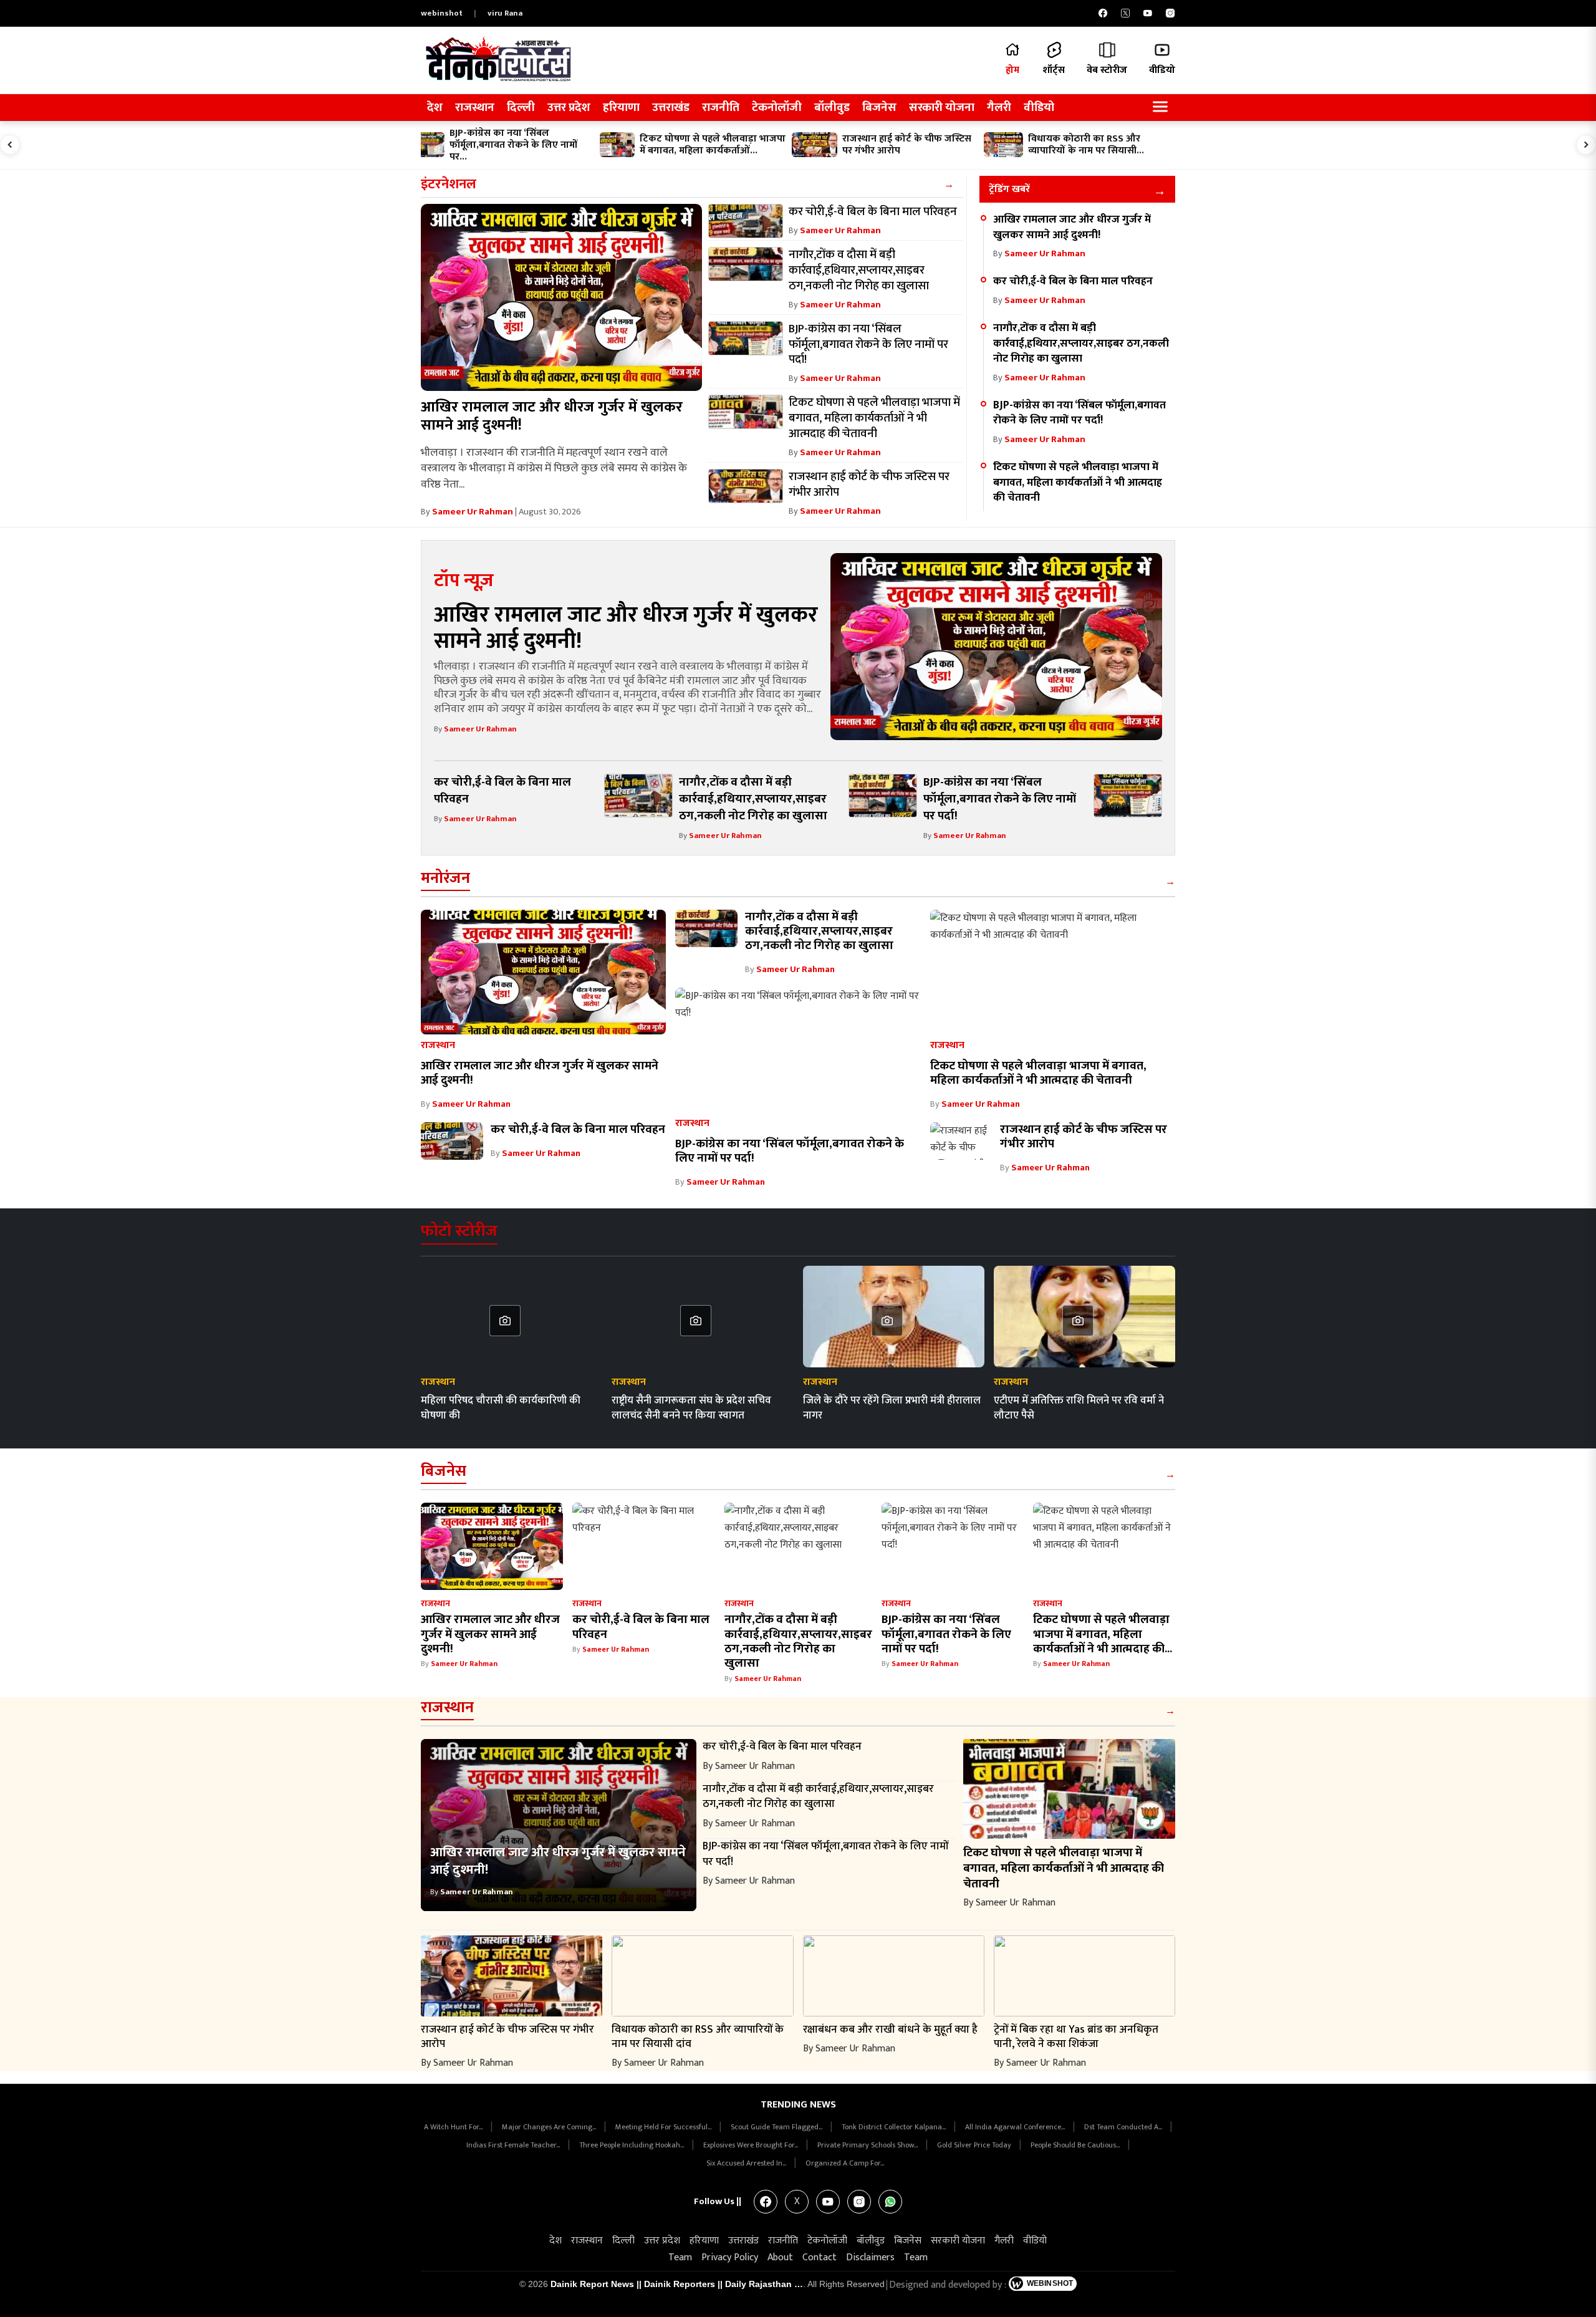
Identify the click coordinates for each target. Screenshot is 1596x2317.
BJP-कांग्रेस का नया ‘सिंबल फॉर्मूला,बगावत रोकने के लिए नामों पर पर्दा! (1079, 413)
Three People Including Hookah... (632, 2145)
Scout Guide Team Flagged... (777, 2127)
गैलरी (999, 108)
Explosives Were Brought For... (752, 2145)
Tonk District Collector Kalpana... (895, 2127)
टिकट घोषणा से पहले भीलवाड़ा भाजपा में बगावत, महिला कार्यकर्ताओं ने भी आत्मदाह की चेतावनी (1078, 482)
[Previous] (10, 145)
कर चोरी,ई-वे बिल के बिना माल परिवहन (1073, 281)
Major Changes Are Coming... (550, 2127)
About (780, 2257)
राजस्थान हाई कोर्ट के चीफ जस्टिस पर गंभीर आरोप (1084, 1136)
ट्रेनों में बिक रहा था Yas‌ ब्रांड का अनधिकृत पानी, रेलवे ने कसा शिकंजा (1076, 2036)
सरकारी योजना (942, 108)
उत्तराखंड (671, 108)
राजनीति (721, 108)
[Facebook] (1103, 13)
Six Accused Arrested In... (747, 2163)
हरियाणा (621, 108)
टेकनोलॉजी (777, 108)
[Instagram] (1170, 13)
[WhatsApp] (890, 2202)
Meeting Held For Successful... (664, 2127)
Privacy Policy (730, 2257)
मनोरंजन (445, 878)
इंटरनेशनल (449, 184)
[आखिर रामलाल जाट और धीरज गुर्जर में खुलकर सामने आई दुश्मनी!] (561, 297)
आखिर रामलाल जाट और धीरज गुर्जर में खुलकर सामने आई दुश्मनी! (552, 416)
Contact (820, 2257)
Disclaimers (870, 2257)
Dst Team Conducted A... (1124, 2127)
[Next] (1586, 145)
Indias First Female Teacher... (514, 2145)
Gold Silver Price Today (975, 2145)
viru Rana (505, 13)
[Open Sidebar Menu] (1160, 108)
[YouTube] (1148, 13)
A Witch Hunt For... (454, 2127)
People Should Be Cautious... (1076, 2145)
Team (680, 2257)
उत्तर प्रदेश (569, 108)
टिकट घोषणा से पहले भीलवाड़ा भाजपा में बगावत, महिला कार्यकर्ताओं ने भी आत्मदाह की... (1103, 1634)
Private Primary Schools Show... (868, 2145)
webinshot (442, 13)
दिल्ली (521, 108)
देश (435, 108)
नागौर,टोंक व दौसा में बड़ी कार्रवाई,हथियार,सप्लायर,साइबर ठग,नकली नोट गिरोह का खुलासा (1081, 343)
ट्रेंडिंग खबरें (1009, 189)
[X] (1125, 13)
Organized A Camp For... (845, 2163)
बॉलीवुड (832, 108)
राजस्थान (475, 108)
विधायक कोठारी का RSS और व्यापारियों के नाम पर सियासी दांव (698, 2036)
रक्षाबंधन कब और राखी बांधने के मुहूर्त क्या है (890, 2029)
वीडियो (1039, 108)
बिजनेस (879, 108)
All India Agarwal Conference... (1016, 2127)
